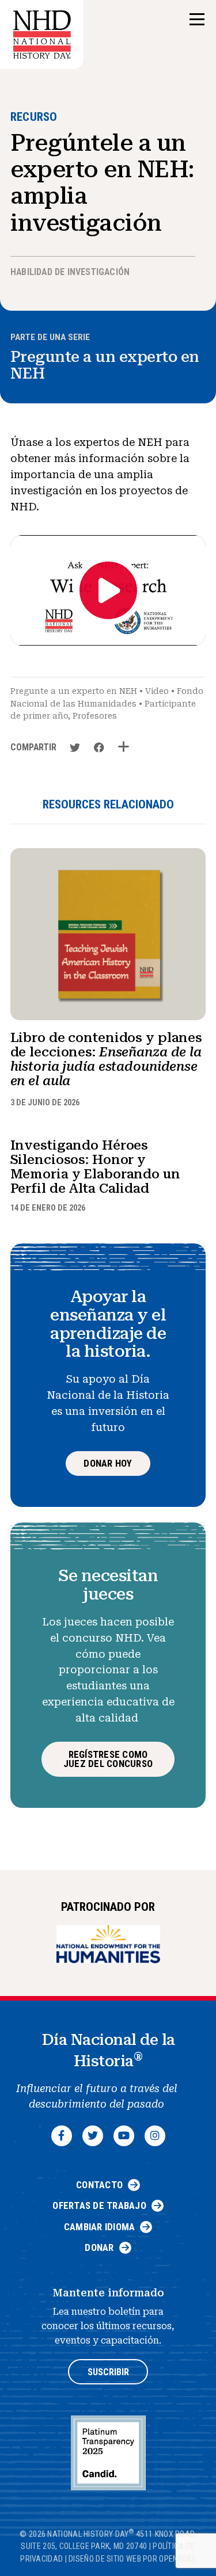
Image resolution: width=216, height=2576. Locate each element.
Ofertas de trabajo (99, 2205)
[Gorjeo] (93, 2136)
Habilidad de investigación (70, 272)
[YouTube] (124, 2136)
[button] (197, 20)
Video (157, 691)
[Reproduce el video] (108, 590)
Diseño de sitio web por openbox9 (132, 2559)
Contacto (99, 2185)
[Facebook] (62, 2136)
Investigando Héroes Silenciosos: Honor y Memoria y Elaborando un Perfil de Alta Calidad (95, 1167)
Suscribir (108, 2372)
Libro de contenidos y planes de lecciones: (107, 1060)
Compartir (33, 747)
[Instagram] (155, 2136)
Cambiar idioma (100, 2227)
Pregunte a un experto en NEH (105, 365)
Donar (99, 2247)
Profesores (95, 716)
